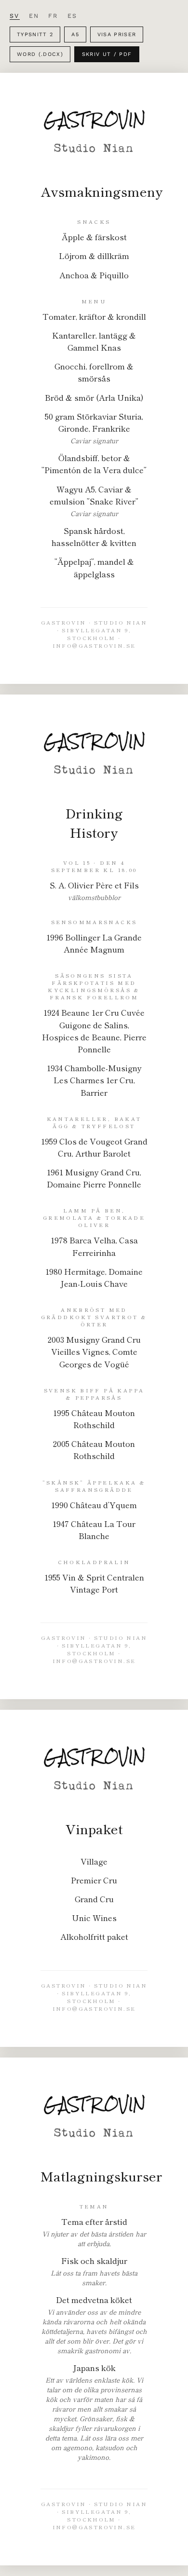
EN (34, 16)
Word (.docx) (40, 54)
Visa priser (117, 34)
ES (73, 16)
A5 (75, 34)
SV (15, 16)
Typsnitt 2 (35, 34)
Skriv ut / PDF (107, 54)
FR (53, 16)
